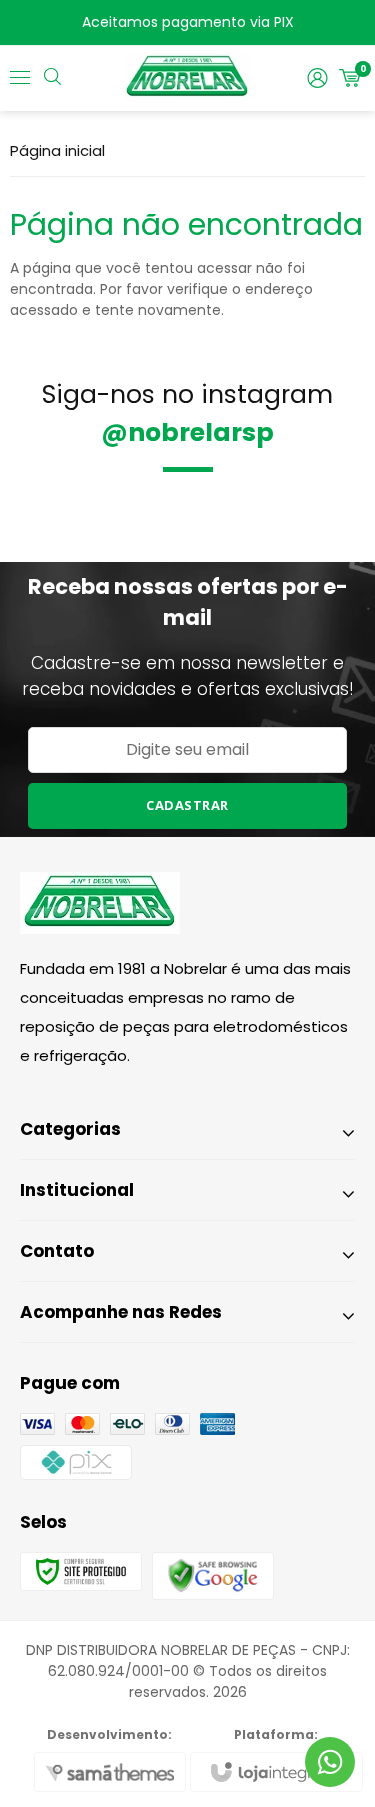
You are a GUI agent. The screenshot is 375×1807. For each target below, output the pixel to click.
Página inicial (57, 150)
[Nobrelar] (187, 78)
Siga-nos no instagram (187, 413)
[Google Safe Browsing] (213, 1575)
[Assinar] (188, 806)
